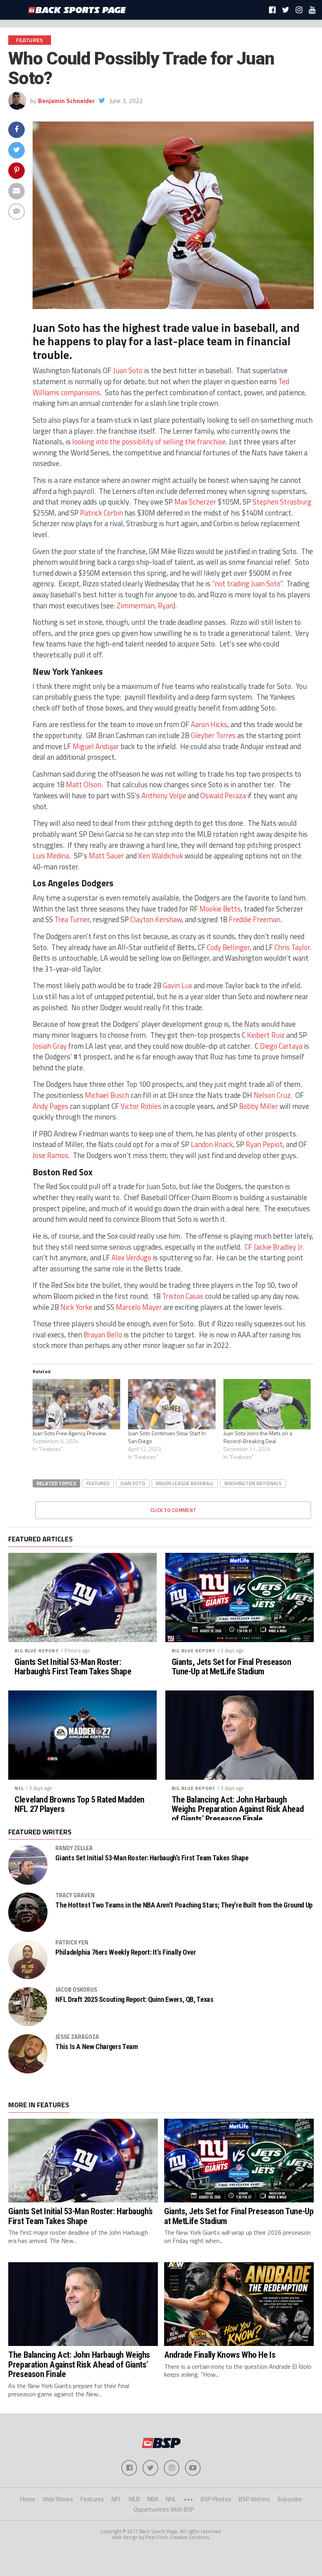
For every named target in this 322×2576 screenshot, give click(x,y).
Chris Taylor (292, 947)
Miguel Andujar (96, 746)
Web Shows (58, 2499)
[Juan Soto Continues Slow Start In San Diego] (172, 1404)
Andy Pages (50, 1106)
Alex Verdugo (131, 1258)
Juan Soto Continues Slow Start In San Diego (167, 1437)
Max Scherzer (195, 502)
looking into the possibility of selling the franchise (149, 442)
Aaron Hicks (209, 724)
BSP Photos (216, 2499)
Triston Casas (183, 1296)
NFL (19, 1788)
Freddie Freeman (255, 919)
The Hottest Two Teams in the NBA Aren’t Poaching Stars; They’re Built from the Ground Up (184, 1905)
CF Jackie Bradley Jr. (274, 1247)
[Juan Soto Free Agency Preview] (76, 1404)
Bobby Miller (259, 1106)
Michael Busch (107, 1095)
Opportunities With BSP (164, 2509)
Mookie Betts (220, 909)
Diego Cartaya (281, 1046)
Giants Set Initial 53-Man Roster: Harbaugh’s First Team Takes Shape (73, 1667)
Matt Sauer (106, 856)
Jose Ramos (50, 1155)
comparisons (80, 392)
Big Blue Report (37, 1651)
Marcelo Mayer (139, 1307)
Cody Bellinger (228, 947)
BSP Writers (254, 2499)
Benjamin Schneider (66, 101)
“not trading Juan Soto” (247, 584)
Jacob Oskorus (76, 1990)
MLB (134, 2499)
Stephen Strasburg (282, 502)
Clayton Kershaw (156, 919)
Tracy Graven (75, 1895)
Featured (98, 1483)
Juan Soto (128, 370)
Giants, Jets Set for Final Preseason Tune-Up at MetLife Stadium (231, 1667)
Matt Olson (84, 784)
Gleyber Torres (213, 735)
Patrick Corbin (102, 513)
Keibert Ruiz (266, 1035)
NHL (171, 2499)
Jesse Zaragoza (77, 2037)
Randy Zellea (74, 1848)
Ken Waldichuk (161, 856)
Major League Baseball (185, 1483)
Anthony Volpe (164, 795)
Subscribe (290, 2499)
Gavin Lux (177, 985)
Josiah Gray (50, 1046)
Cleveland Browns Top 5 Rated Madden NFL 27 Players (79, 1804)
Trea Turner (72, 919)
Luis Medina (51, 856)
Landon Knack (212, 1144)
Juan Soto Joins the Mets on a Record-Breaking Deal (258, 1437)
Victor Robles (141, 1106)
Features (92, 2499)
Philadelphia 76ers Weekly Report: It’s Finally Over (125, 1952)
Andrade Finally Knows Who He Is (220, 2355)
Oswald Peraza (223, 795)
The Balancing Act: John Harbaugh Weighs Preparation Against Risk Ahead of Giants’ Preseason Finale (238, 1809)
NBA (153, 2499)
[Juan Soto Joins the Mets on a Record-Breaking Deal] (267, 1404)
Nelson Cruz (272, 1095)
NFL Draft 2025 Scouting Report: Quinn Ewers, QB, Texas (134, 2000)
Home (28, 2499)
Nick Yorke (76, 1307)
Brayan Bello (103, 1335)
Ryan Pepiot (264, 1144)
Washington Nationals (253, 1483)
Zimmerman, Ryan (145, 606)
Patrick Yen (72, 1943)
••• (188, 2499)
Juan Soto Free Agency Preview (70, 1433)
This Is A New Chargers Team (96, 2047)
